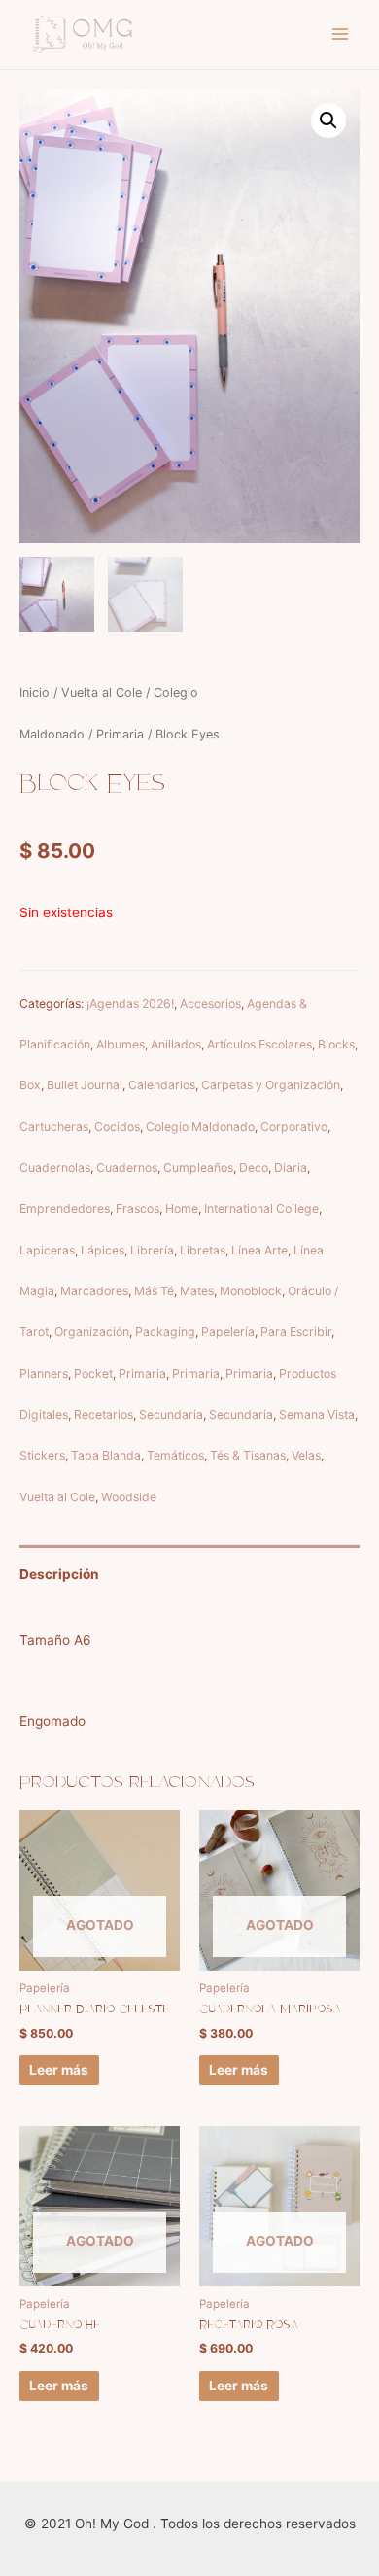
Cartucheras (54, 1127)
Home (182, 1208)
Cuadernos (127, 1168)
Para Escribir (296, 1332)
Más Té (154, 1291)
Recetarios (103, 1414)
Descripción (59, 1574)
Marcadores (94, 1291)
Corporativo (294, 1127)
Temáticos (175, 1455)
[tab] (189, 1575)
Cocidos (117, 1127)
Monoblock (251, 1291)
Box (30, 1085)
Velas (306, 1455)
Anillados (176, 1044)
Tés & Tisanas (248, 1455)
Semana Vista (317, 1414)
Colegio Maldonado (200, 1127)
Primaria (120, 734)
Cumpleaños (198, 1168)
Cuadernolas (55, 1168)
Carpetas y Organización (271, 1085)
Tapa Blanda (106, 1455)
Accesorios (210, 1003)
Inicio (34, 692)
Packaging (165, 1332)
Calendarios (162, 1085)
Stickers (42, 1455)
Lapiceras (47, 1250)
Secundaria (171, 1414)
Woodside (129, 1497)
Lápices (103, 1250)
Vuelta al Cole (102, 692)
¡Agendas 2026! (130, 1003)
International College (261, 1208)
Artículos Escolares (259, 1044)
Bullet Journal (85, 1085)
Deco (254, 1168)
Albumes (121, 1044)
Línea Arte (259, 1250)
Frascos (138, 1208)
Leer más (59, 2070)
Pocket (93, 1374)
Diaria (291, 1168)
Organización (92, 1332)
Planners (44, 1374)
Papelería (228, 1332)
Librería (152, 1250)
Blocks (336, 1044)
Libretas (203, 1250)
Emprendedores (65, 1208)
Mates (197, 1291)
